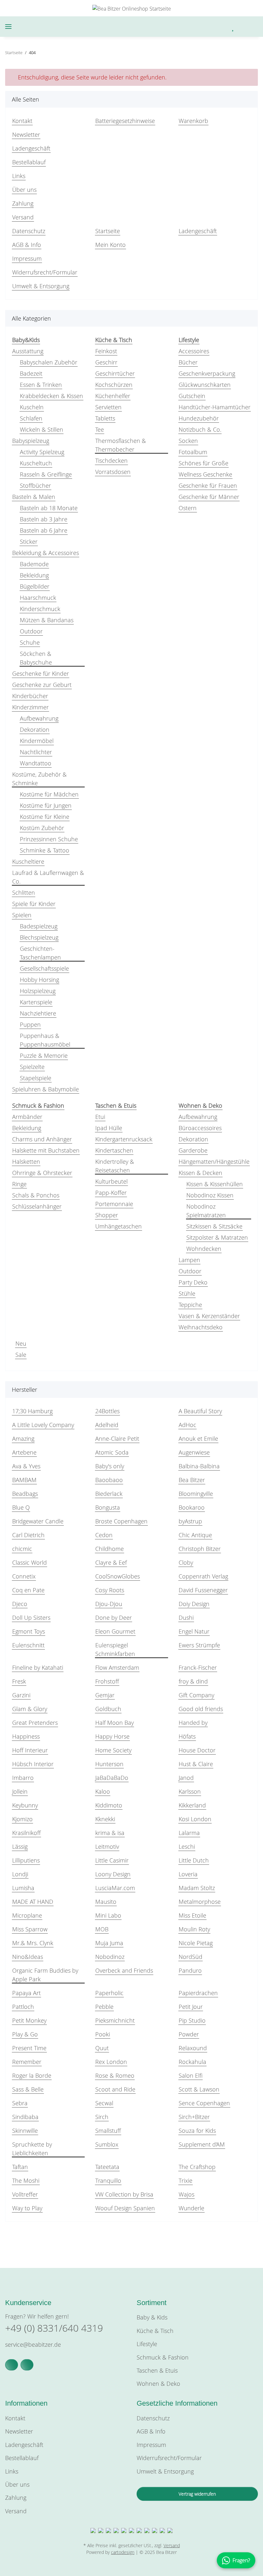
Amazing (23, 1439)
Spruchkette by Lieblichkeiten (32, 2149)
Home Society (113, 1750)
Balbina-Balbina (199, 1466)
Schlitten (24, 893)
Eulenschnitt (28, 1645)
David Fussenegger (203, 1590)
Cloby (186, 1562)
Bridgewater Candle (38, 1521)
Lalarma (189, 1833)
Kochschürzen (114, 385)
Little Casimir (112, 1860)
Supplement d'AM (202, 2144)
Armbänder (27, 1117)
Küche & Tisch (155, 2331)
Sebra (20, 2103)
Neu (21, 1343)
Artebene (24, 1452)
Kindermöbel (37, 741)
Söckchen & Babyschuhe (36, 658)
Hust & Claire (196, 1764)
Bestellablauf (29, 162)
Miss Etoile (192, 1915)
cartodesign (123, 2552)
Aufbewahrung (39, 718)
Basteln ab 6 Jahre (44, 530)
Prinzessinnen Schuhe (49, 839)
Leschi (187, 1846)
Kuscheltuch (36, 463)
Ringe (19, 1184)
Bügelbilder (35, 586)
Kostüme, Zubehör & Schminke (39, 779)
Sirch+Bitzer (194, 2117)
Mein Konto (110, 245)
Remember (27, 2062)
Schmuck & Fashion (163, 2357)
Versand (23, 217)
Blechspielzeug (39, 937)
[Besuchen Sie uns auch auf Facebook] (12, 2365)
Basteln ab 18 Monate (49, 508)
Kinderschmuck (40, 609)
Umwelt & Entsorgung (41, 286)
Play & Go (25, 2034)
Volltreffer (25, 2194)
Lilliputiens (26, 1860)
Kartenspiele (36, 1002)
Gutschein (192, 396)
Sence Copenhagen (204, 2103)
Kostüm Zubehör (42, 828)
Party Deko (193, 1282)
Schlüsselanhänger (37, 1206)
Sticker (29, 542)
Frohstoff (107, 1681)
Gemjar (105, 1695)
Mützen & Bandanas (47, 620)
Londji (20, 1874)
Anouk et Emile (198, 1439)
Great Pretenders (35, 1723)
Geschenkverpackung (207, 373)
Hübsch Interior (33, 1764)
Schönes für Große (204, 463)
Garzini (21, 1695)
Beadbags (25, 1494)
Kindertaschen (114, 1150)
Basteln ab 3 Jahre (44, 519)
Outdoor (31, 631)
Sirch (102, 2117)
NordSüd (191, 1957)
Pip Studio (192, 2020)
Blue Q (21, 1507)
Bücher (188, 362)
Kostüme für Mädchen (49, 794)
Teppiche (190, 1305)
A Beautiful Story (200, 1411)
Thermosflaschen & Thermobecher (121, 445)
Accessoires (194, 351)
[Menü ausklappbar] (8, 27)
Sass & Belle (28, 2089)
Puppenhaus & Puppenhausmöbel (45, 1040)
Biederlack (109, 1494)
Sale (21, 1355)
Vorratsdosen (113, 472)
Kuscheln (32, 407)
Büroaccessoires (200, 1128)
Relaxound (193, 2048)
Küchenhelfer (113, 396)
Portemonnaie (114, 1204)
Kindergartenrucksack (124, 1139)
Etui (100, 1117)
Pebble (104, 2007)
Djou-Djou (109, 1604)
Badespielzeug (39, 926)
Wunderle (191, 2208)
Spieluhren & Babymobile (46, 1089)
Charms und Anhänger (42, 1139)
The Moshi (26, 2181)
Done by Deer (114, 1618)
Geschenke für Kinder (41, 673)
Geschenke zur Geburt (42, 685)
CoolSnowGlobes (118, 1576)
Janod (186, 1778)
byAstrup (190, 1521)
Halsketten (26, 1162)
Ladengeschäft (31, 148)
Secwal (104, 2103)
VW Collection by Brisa (124, 2194)
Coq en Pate (28, 1590)
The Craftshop (197, 2167)
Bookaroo (192, 1507)
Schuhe (30, 642)
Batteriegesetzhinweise (125, 121)
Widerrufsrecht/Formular (45, 272)
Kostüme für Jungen (46, 805)
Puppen (30, 1024)
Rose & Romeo (115, 2075)
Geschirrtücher (115, 373)
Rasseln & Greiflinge (46, 474)
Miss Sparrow (30, 1929)
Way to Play (27, 2208)
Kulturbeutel (111, 1181)
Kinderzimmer (30, 707)
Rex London (111, 2062)
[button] (200, 27)
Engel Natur (194, 1631)
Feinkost (106, 351)
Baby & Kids (152, 2317)
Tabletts (105, 418)
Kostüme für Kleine (45, 817)
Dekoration (35, 730)
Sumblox (107, 2144)
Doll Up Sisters (31, 1618)
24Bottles (107, 1411)
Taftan (20, 2167)
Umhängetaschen (119, 1226)
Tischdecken (111, 461)
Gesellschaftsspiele (44, 968)
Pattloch (23, 2007)
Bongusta (108, 1507)
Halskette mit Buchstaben (46, 1150)
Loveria (188, 1874)
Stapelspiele (36, 1078)
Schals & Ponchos (36, 1195)
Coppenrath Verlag (203, 1576)
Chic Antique (195, 1535)
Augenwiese (194, 1452)
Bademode (34, 564)
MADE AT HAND (33, 1902)
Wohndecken (204, 1249)
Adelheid (107, 1425)
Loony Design (113, 1874)
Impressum (27, 258)
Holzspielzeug (38, 991)
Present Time (29, 2048)
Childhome (110, 1549)
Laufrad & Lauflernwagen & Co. (48, 877)
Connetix (24, 1576)
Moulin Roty (194, 1929)
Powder (189, 2034)
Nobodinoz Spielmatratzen (206, 1211)
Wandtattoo (36, 763)
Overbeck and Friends (124, 1970)
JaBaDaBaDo (112, 1778)
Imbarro (23, 1778)
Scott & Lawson (199, 2089)
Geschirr (106, 362)
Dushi (186, 1618)
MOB (102, 1929)
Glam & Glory (30, 1709)
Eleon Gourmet (115, 1631)
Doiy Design (194, 1604)
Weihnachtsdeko (201, 1327)
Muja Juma (109, 1943)
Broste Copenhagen (121, 1521)
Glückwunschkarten (205, 385)
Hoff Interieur (30, 1750)
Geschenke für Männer (209, 497)
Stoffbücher (35, 485)
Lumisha (23, 1888)
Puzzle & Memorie (44, 1056)
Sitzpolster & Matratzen (217, 1237)
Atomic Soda (112, 1452)
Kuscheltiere (28, 861)
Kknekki (105, 1819)
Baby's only (110, 1466)
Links (19, 176)
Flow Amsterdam (117, 1667)
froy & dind (193, 1681)
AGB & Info (27, 245)
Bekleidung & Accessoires (46, 553)
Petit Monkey (29, 2020)
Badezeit (31, 373)
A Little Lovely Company (43, 1425)
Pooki (103, 2034)
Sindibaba (25, 2117)
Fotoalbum (193, 452)
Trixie (186, 2181)
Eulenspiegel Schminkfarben (115, 1649)
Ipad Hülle (109, 1128)
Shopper (107, 1215)
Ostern (188, 508)
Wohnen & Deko (158, 2384)
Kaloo (103, 1791)
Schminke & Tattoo (45, 850)
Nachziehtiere (38, 1013)
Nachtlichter (36, 752)
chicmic (22, 1549)
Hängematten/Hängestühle (214, 1162)
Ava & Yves (26, 1466)
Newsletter (26, 135)
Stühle (187, 1293)
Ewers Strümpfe (199, 1645)
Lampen (189, 1260)
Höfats (187, 1736)
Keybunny (25, 1805)
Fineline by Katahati (38, 1667)
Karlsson (190, 1791)
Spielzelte (32, 1067)
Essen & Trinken (41, 385)
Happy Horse (112, 1736)
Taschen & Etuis (157, 2370)
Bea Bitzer (192, 1480)
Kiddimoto (109, 1805)
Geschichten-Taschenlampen (40, 953)
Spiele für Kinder (34, 904)
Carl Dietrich (28, 1535)
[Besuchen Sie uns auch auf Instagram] (27, 2365)
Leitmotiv (107, 1846)
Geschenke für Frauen (208, 485)
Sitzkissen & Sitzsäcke (214, 1226)
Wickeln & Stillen (42, 429)
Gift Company (196, 1695)
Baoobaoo (109, 1480)
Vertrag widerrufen (197, 2494)
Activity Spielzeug (42, 452)
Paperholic (109, 1993)
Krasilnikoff (26, 1833)
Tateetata (107, 2167)
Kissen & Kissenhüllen (215, 1184)
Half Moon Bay (115, 1723)
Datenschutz (29, 231)
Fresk (19, 1681)
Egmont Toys (29, 1631)
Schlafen (31, 418)
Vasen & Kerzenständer (209, 1316)
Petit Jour (191, 2007)
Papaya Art (26, 1993)
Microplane (27, 1915)
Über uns (24, 190)
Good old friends (201, 1709)
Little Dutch (194, 1860)
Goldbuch (108, 1709)
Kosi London (195, 1819)
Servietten (108, 407)
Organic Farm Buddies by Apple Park (45, 1975)
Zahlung (23, 203)
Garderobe (193, 1150)
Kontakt (22, 121)
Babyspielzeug (31, 441)
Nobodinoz (110, 1957)
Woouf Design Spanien (125, 2208)
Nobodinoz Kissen (210, 1195)
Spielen (22, 915)
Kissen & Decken (200, 1173)
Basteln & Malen (34, 497)
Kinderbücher (30, 696)
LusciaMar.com (115, 1888)
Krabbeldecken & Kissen (51, 396)
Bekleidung (34, 575)
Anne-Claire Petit (117, 1439)
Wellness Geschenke (205, 474)
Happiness (26, 1736)
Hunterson (109, 1764)
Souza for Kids (197, 2131)
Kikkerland (192, 1805)
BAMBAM (24, 1480)
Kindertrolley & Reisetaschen (115, 1166)
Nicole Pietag (196, 1943)
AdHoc (187, 1425)
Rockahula (192, 2062)
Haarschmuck (38, 598)
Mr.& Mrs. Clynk (33, 1943)
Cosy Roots (110, 1590)
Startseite (108, 231)
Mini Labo (108, 1915)
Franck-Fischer (198, 1667)
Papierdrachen (198, 1993)
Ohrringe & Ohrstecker (42, 1173)
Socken (188, 441)
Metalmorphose (200, 1902)
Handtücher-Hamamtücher (215, 407)
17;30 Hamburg (32, 1411)
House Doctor (197, 1750)
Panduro (190, 1970)
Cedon (104, 1535)
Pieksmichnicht (115, 2020)
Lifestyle (147, 2344)
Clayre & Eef (111, 1562)
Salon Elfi (191, 2075)
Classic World (30, 1562)
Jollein (20, 1791)
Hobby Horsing (39, 980)
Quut (102, 2048)
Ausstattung (28, 351)
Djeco (20, 1604)
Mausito (106, 1902)
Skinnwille (25, 2131)
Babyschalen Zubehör (49, 362)
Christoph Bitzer (200, 1549)
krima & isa (110, 1833)
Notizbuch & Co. (200, 429)
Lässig (20, 1846)
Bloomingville (196, 1494)
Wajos (187, 2194)
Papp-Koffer (111, 1193)
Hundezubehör (199, 418)
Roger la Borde (32, 2075)
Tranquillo (108, 2181)
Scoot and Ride (115, 2089)
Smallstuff (108, 2131)
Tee (100, 429)
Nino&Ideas (28, 1957)
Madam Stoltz (197, 1888)
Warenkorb (193, 121)
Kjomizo (22, 1819)
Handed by (193, 1723)
